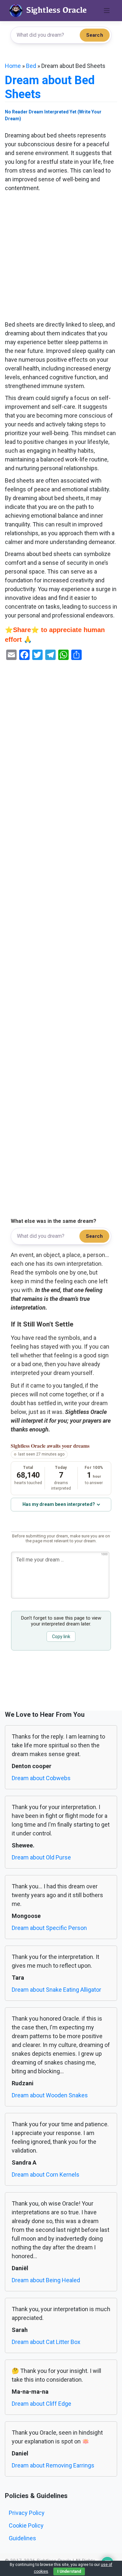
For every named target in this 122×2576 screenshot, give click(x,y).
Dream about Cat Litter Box (46, 2342)
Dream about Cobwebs (41, 1778)
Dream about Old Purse (41, 1857)
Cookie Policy (26, 2525)
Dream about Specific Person (49, 1928)
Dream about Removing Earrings (53, 2465)
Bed (31, 66)
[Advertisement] (61, 257)
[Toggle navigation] (107, 11)
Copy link (61, 1637)
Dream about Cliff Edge (41, 2404)
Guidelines (22, 2538)
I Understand (69, 2571)
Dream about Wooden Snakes (50, 2095)
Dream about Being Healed (46, 2280)
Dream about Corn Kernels (46, 2175)
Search (95, 35)
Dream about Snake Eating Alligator (56, 1990)
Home (13, 66)
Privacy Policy (27, 2513)
